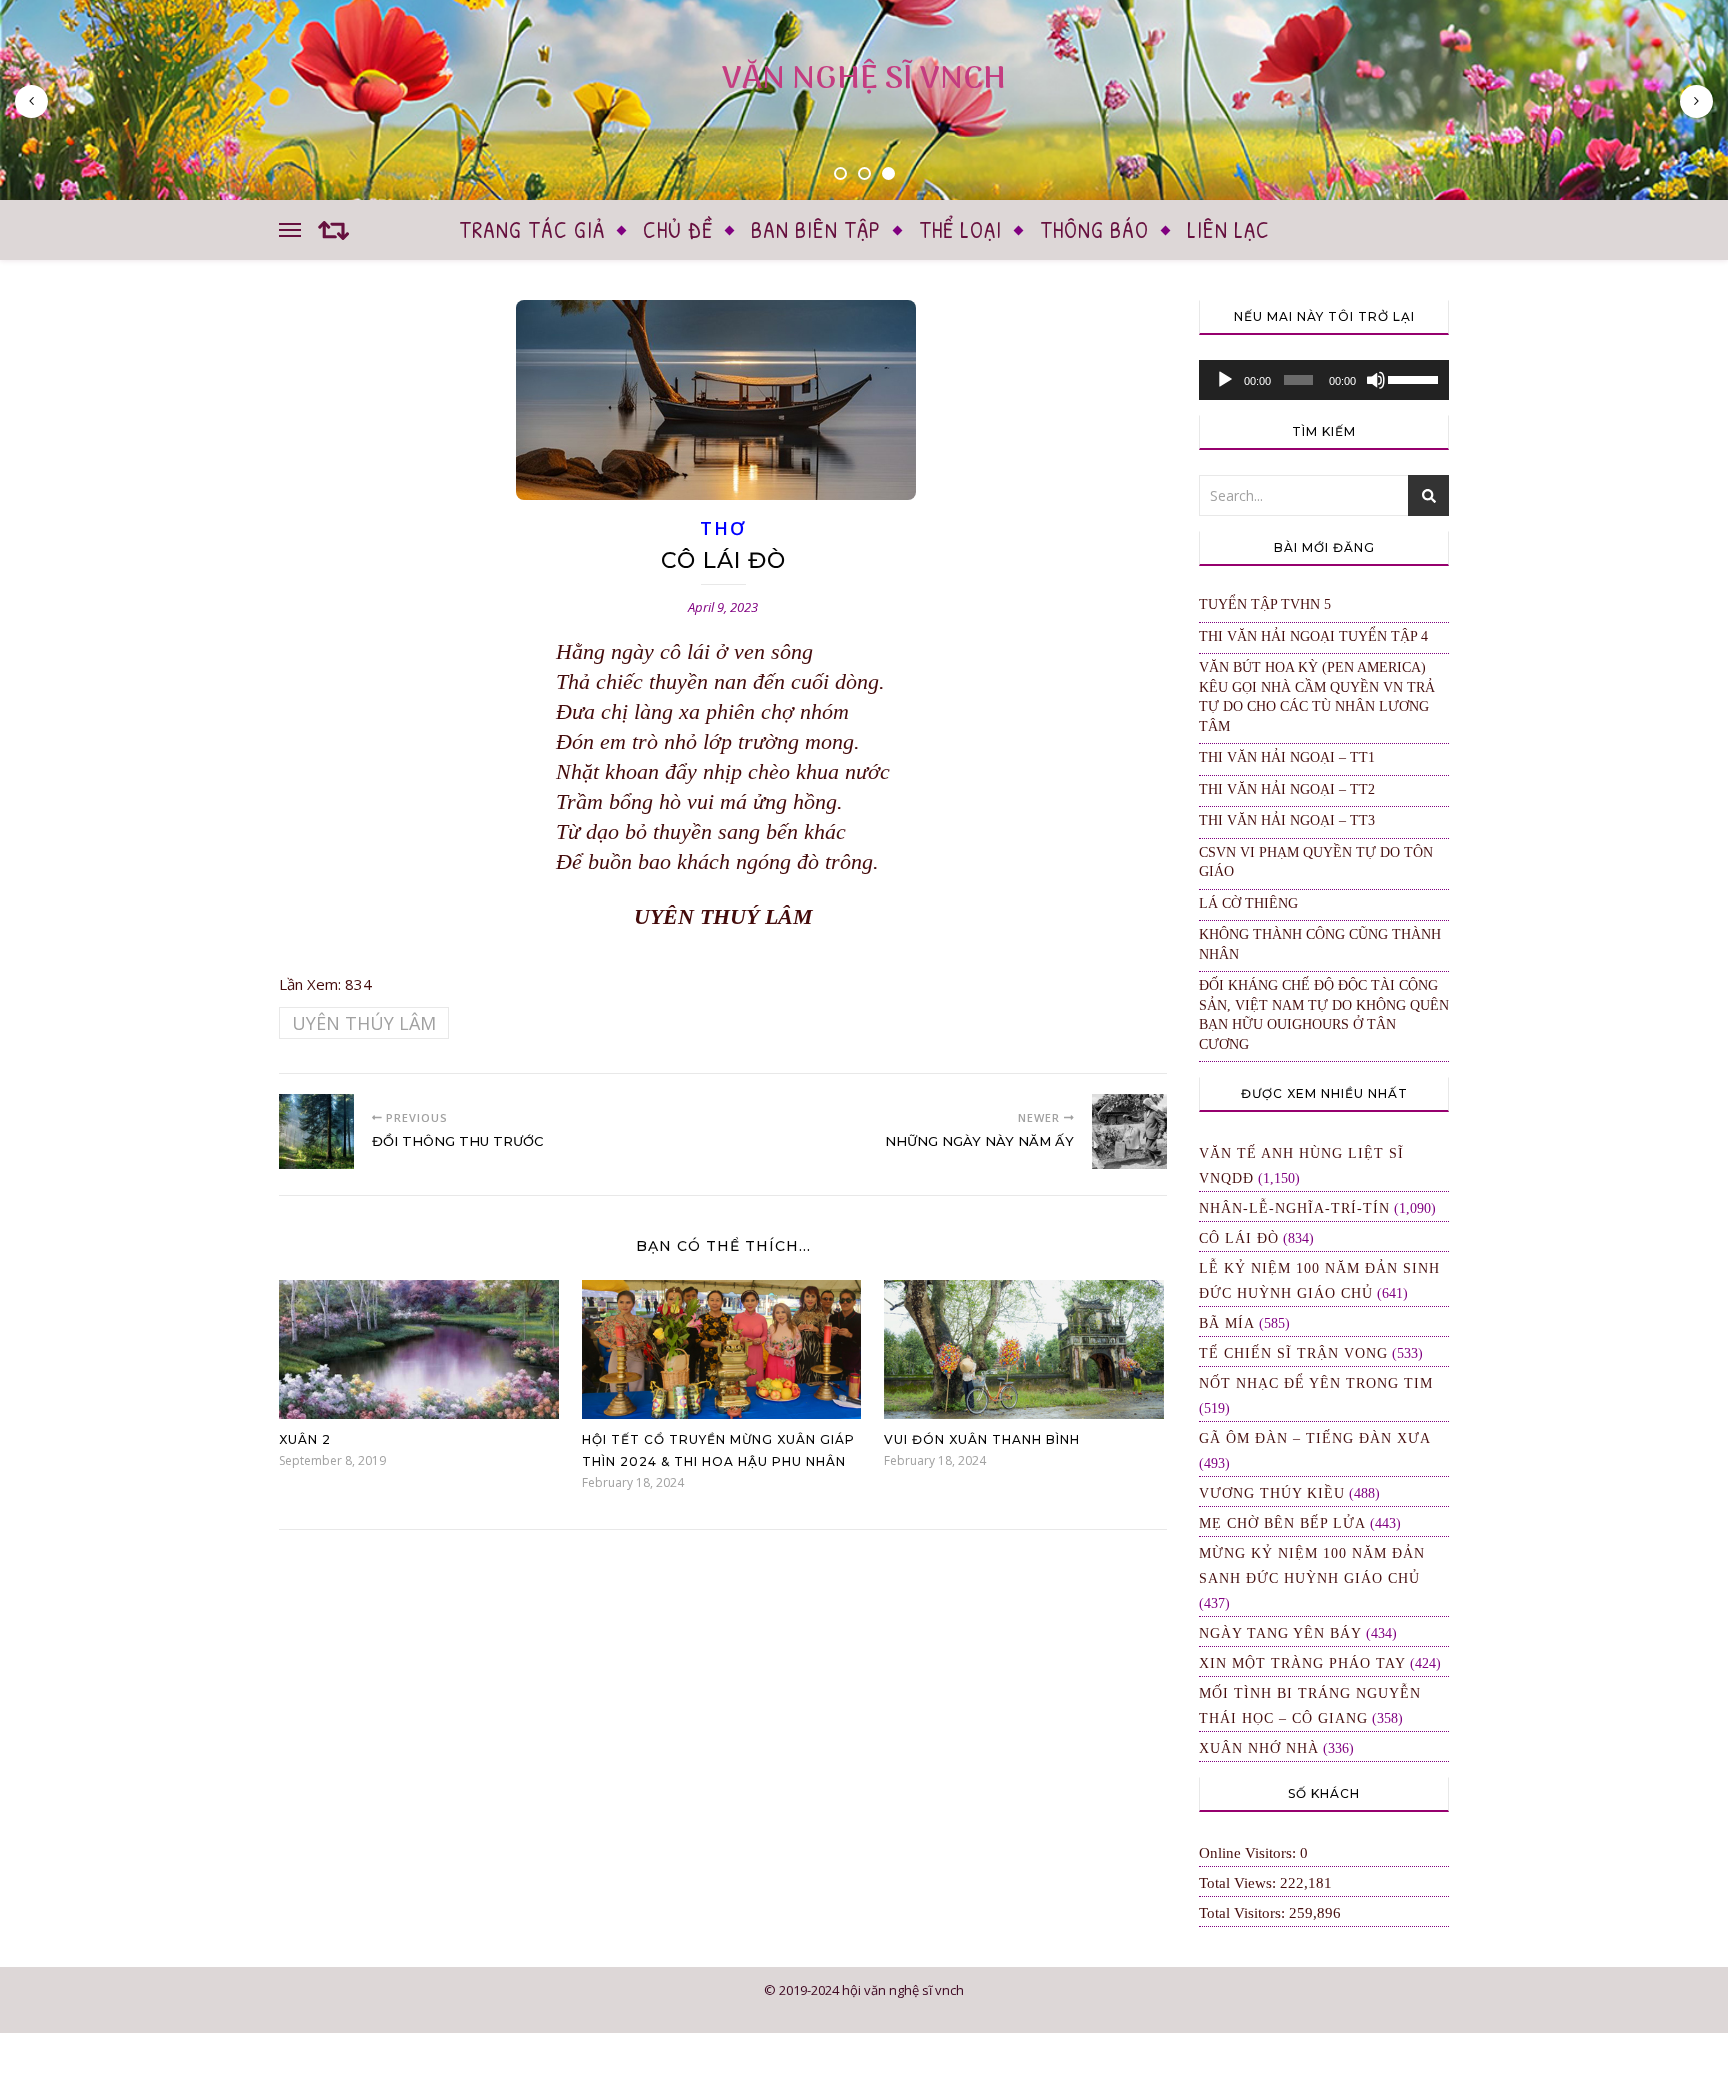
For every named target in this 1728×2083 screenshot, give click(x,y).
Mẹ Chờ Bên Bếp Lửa (1282, 1523)
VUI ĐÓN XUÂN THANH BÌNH (982, 1439)
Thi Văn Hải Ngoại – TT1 (1287, 757)
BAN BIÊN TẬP (816, 229)
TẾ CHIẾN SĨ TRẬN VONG (1293, 1353)
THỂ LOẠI (960, 229)
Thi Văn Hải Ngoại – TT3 (1287, 820)
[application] (1324, 380)
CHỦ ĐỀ (678, 229)
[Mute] (1376, 380)
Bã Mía (1227, 1323)
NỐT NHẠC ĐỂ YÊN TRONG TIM (1316, 1383)
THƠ (722, 528)
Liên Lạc (1228, 229)
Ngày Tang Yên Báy (1280, 1633)
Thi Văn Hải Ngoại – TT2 (1287, 789)
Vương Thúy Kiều (1272, 1493)
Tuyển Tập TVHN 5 (1265, 604)
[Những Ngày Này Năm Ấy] (1129, 1131)
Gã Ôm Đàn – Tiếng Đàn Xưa (1315, 1438)
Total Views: (1239, 1883)
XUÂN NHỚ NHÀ (1259, 1748)
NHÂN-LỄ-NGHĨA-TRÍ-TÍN (1294, 1208)
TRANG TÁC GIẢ (532, 229)
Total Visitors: (1244, 1913)
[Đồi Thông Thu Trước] (316, 1131)
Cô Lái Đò (1239, 1238)
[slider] (1413, 378)
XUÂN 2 (305, 1439)
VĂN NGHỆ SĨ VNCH (864, 79)
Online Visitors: (1249, 1853)
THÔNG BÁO (1094, 229)
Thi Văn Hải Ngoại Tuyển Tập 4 (1313, 636)
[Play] (1225, 380)
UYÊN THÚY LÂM (364, 1023)
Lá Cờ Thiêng (1248, 903)
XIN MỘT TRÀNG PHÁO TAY (1302, 1663)
